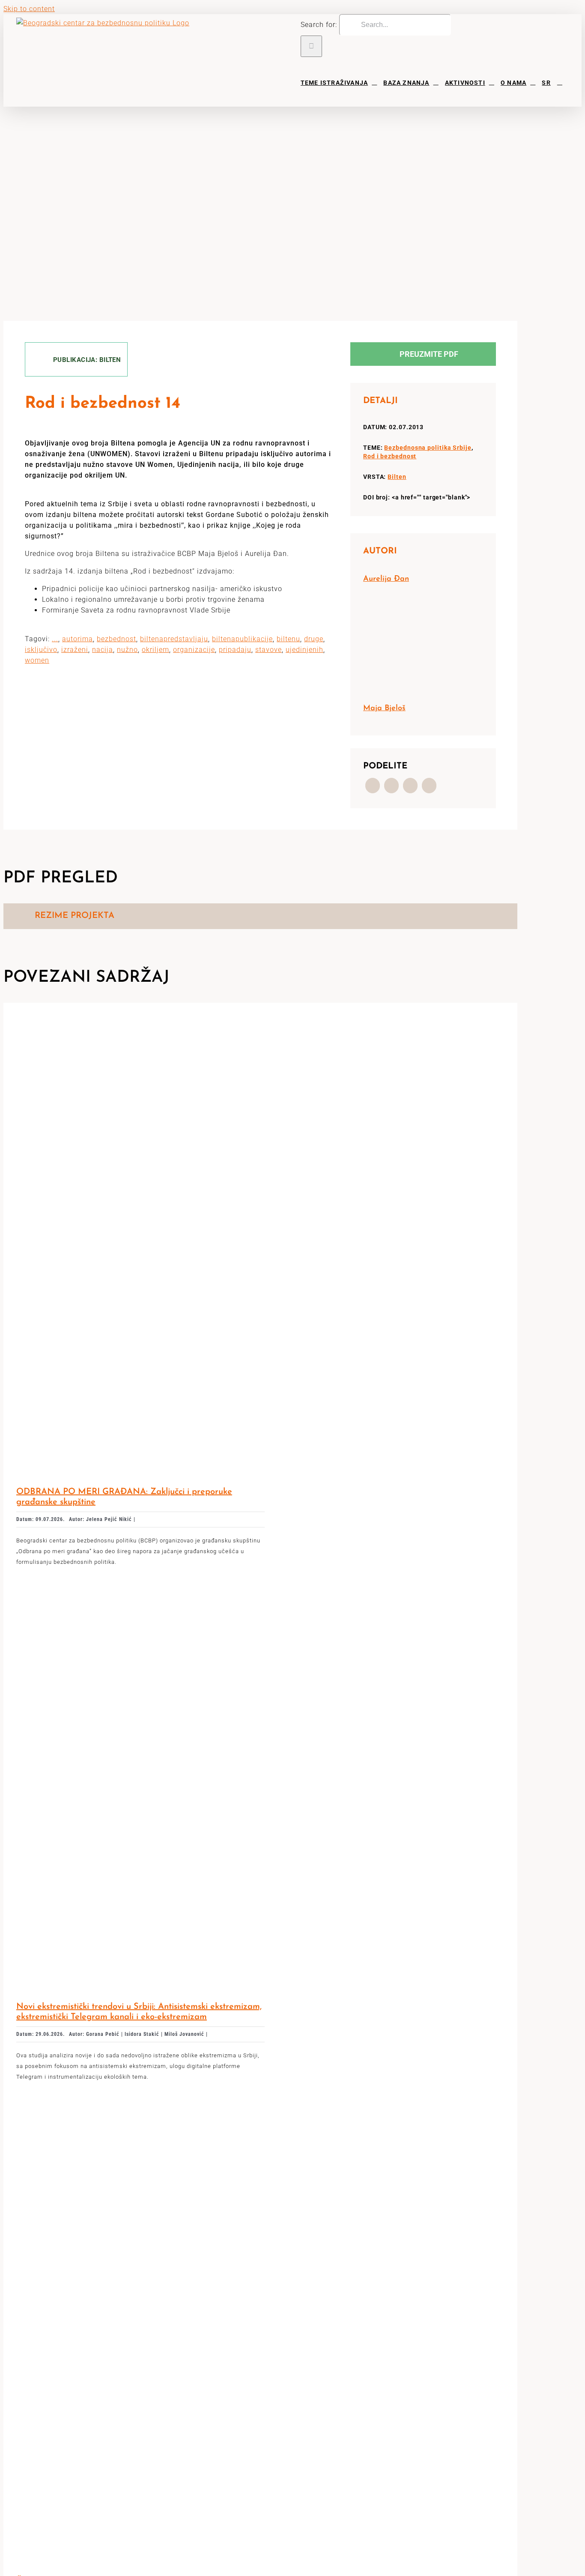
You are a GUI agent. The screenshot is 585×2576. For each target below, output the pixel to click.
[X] (391, 786)
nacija (103, 650)
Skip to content (29, 9)
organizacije (194, 650)
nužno (127, 650)
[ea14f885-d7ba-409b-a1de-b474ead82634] (140, 1019)
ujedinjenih (304, 650)
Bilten (397, 477)
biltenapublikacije (242, 639)
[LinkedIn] (410, 786)
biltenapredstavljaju (174, 639)
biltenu (288, 639)
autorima (78, 639)
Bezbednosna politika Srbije (428, 448)
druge (314, 639)
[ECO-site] (140, 2108)
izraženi (75, 650)
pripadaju (235, 650)
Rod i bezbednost (390, 456)
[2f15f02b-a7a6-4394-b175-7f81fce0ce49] (140, 1593)
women (37, 660)
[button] (560, 82)
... (55, 639)
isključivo (41, 650)
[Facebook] (373, 786)
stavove (269, 650)
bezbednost (116, 639)
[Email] (429, 786)
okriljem (155, 650)
